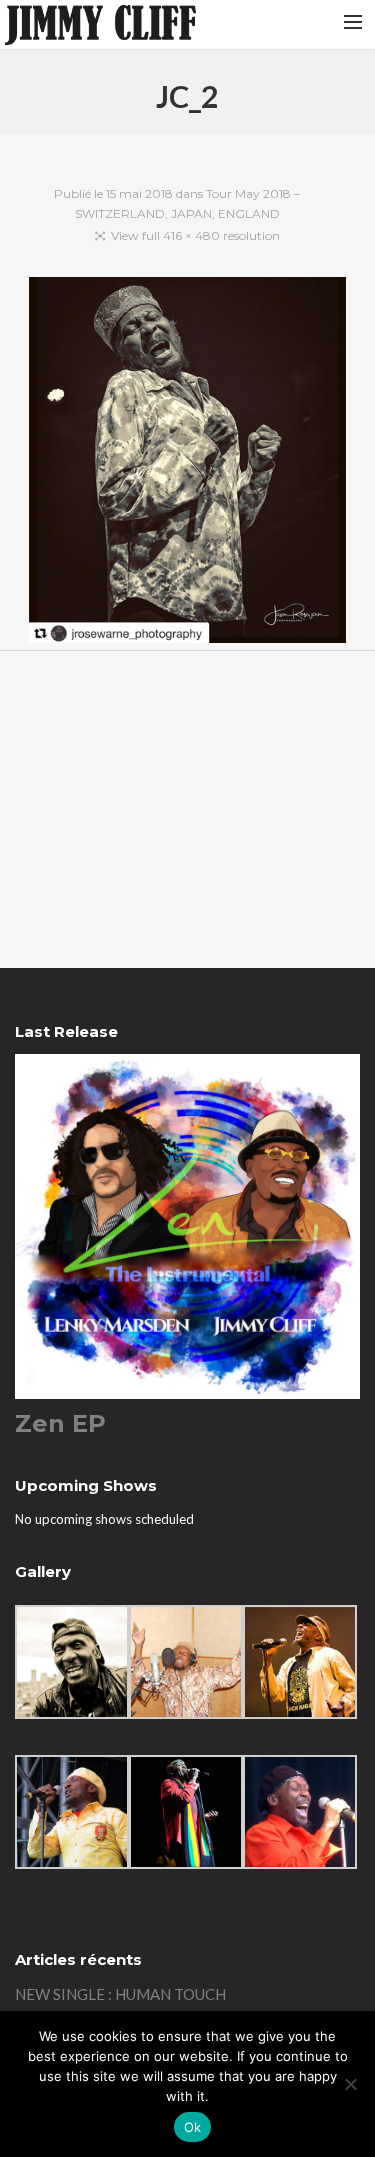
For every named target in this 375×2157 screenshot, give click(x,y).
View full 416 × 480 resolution (195, 235)
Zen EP (60, 1423)
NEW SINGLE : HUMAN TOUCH (120, 1994)
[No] (350, 2084)
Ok (193, 2127)
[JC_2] (187, 463)
